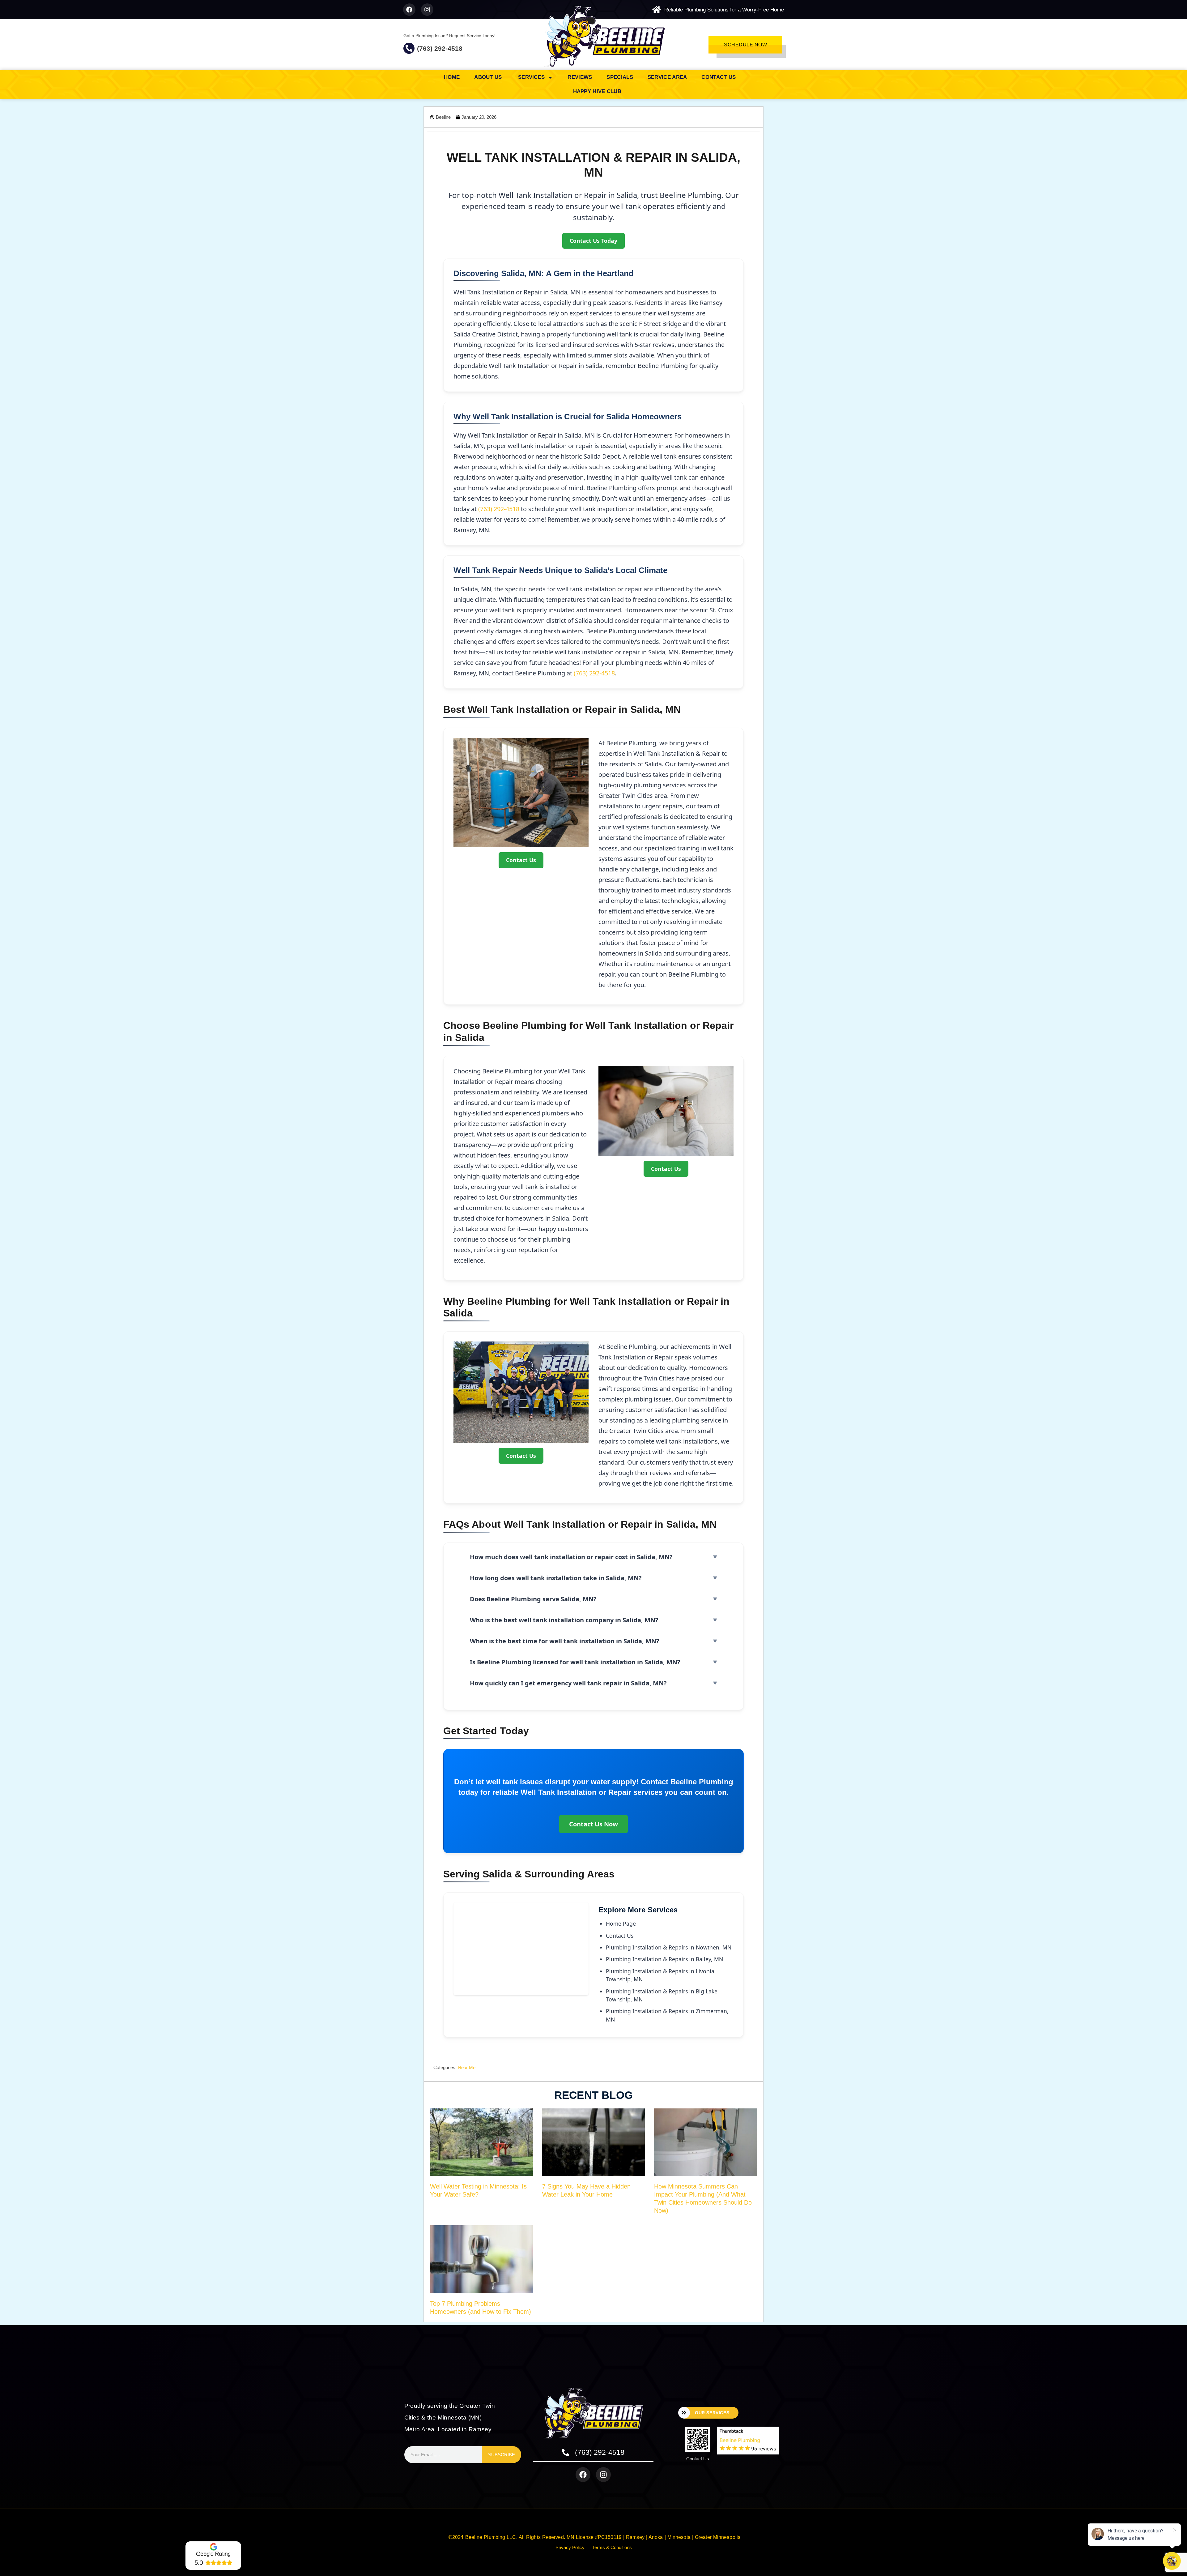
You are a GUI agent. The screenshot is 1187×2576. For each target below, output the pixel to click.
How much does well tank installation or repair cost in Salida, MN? (571, 1557)
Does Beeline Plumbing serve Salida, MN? (533, 1599)
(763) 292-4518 (440, 48)
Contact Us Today (593, 241)
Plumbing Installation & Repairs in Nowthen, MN (669, 1947)
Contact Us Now (593, 1824)
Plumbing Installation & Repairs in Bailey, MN (664, 1959)
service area (667, 77)
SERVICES (531, 77)
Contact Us (719, 77)
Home (452, 77)
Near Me (467, 2067)
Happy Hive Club (597, 91)
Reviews (580, 77)
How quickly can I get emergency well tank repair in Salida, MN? (568, 1683)
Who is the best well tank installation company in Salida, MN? (564, 1620)
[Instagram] (427, 10)
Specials (620, 77)
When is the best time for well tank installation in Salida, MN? (565, 1641)
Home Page (621, 1923)
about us (489, 77)
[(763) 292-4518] (409, 48)
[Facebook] (409, 10)
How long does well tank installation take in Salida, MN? (556, 1578)
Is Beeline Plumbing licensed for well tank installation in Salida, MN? (575, 1662)
